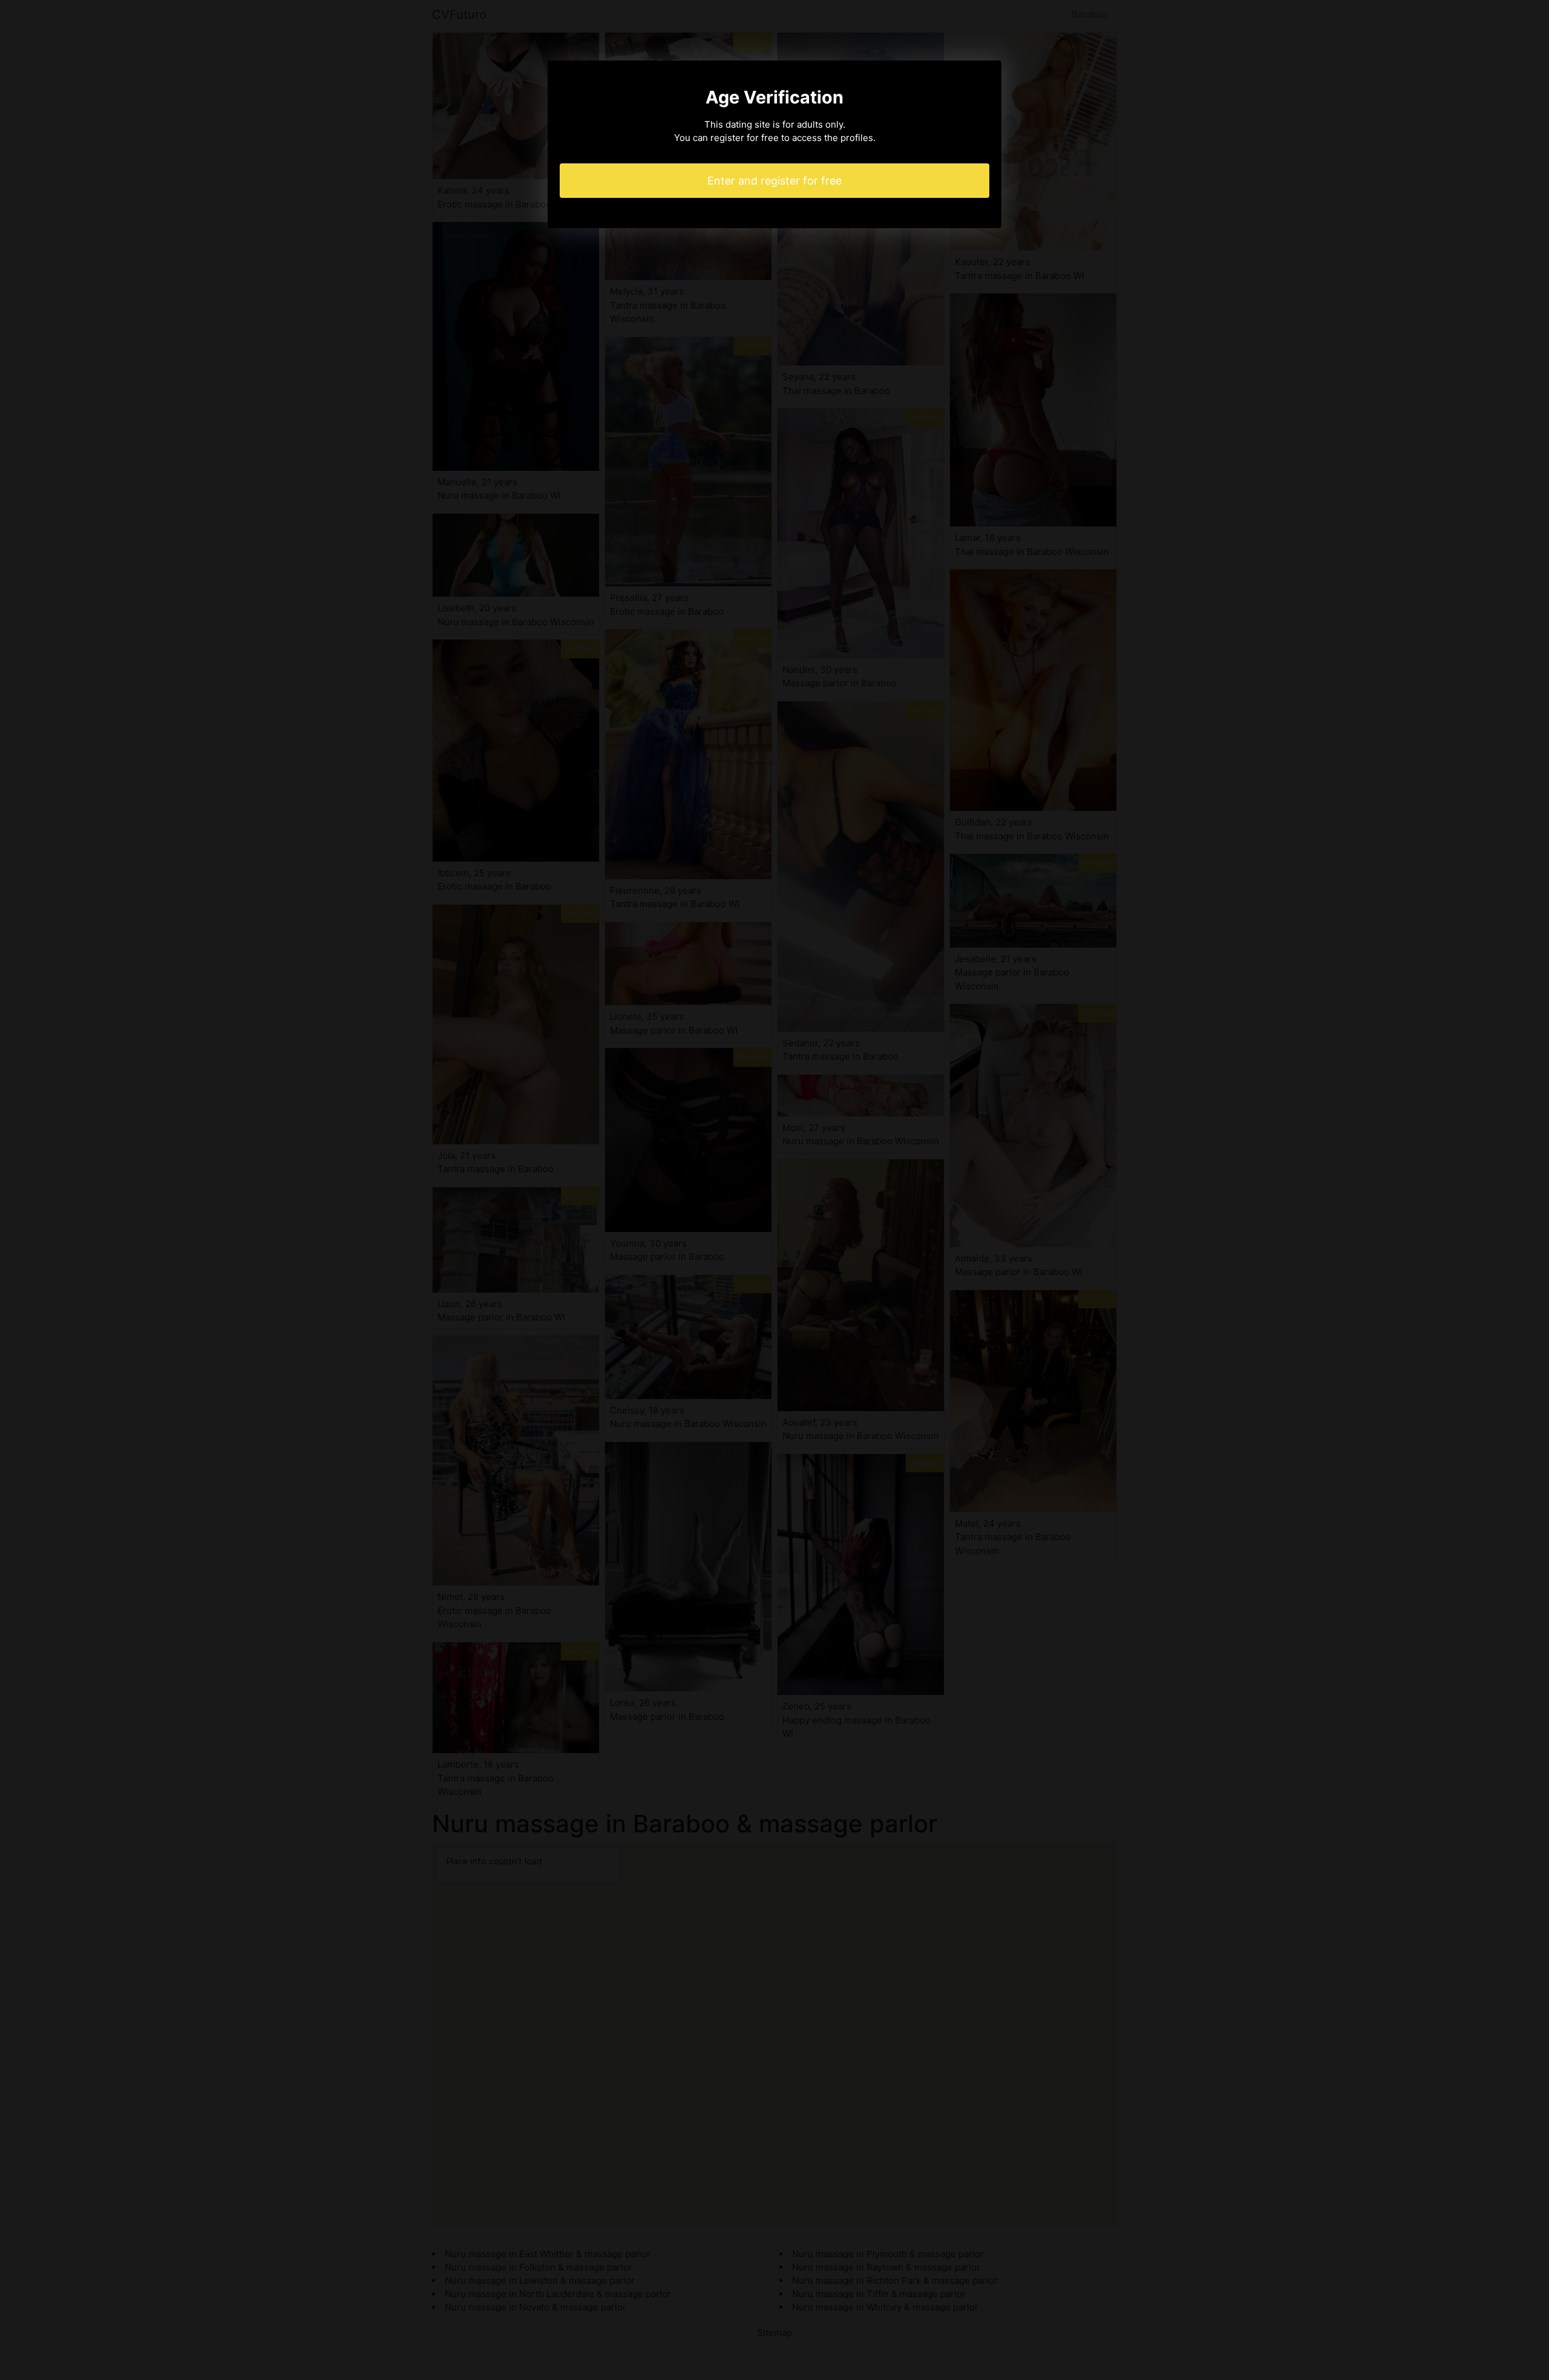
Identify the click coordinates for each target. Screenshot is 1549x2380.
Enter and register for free (774, 181)
